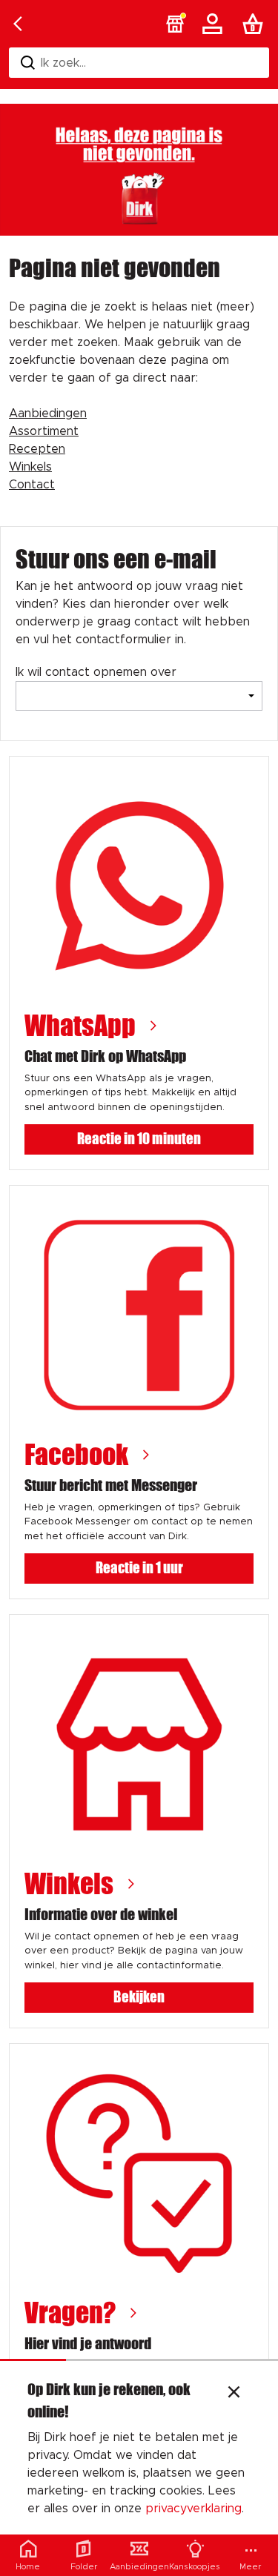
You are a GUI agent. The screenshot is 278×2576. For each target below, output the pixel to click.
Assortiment (44, 431)
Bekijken (139, 1997)
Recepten (37, 449)
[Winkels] (139, 1744)
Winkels (30, 467)
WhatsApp (80, 1026)
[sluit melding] (234, 2394)
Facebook (76, 1455)
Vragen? (70, 2313)
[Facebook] (139, 1315)
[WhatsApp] (139, 886)
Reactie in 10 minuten (139, 1139)
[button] (175, 24)
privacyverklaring (193, 2509)
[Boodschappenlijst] (256, 24)
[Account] (215, 24)
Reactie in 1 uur (139, 1568)
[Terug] (18, 24)
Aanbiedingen (48, 414)
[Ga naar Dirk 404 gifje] (139, 170)
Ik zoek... (63, 63)
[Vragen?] (139, 2173)
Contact (32, 485)
